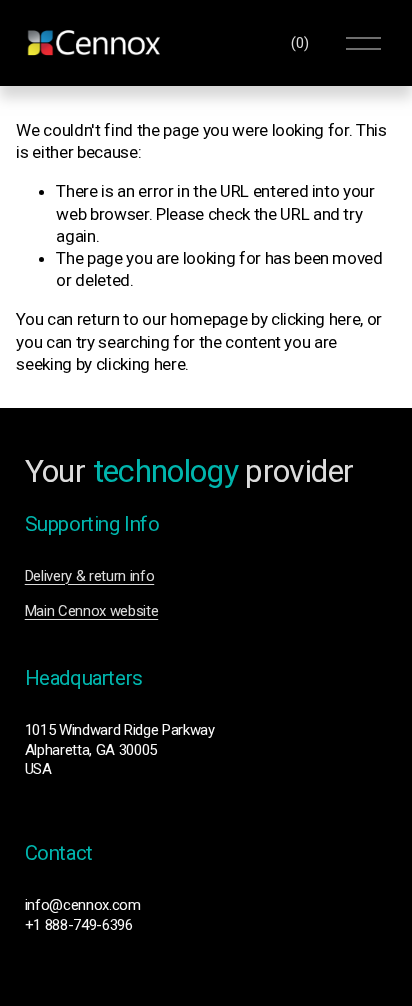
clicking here (316, 319)
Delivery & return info (90, 576)
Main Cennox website (92, 611)
